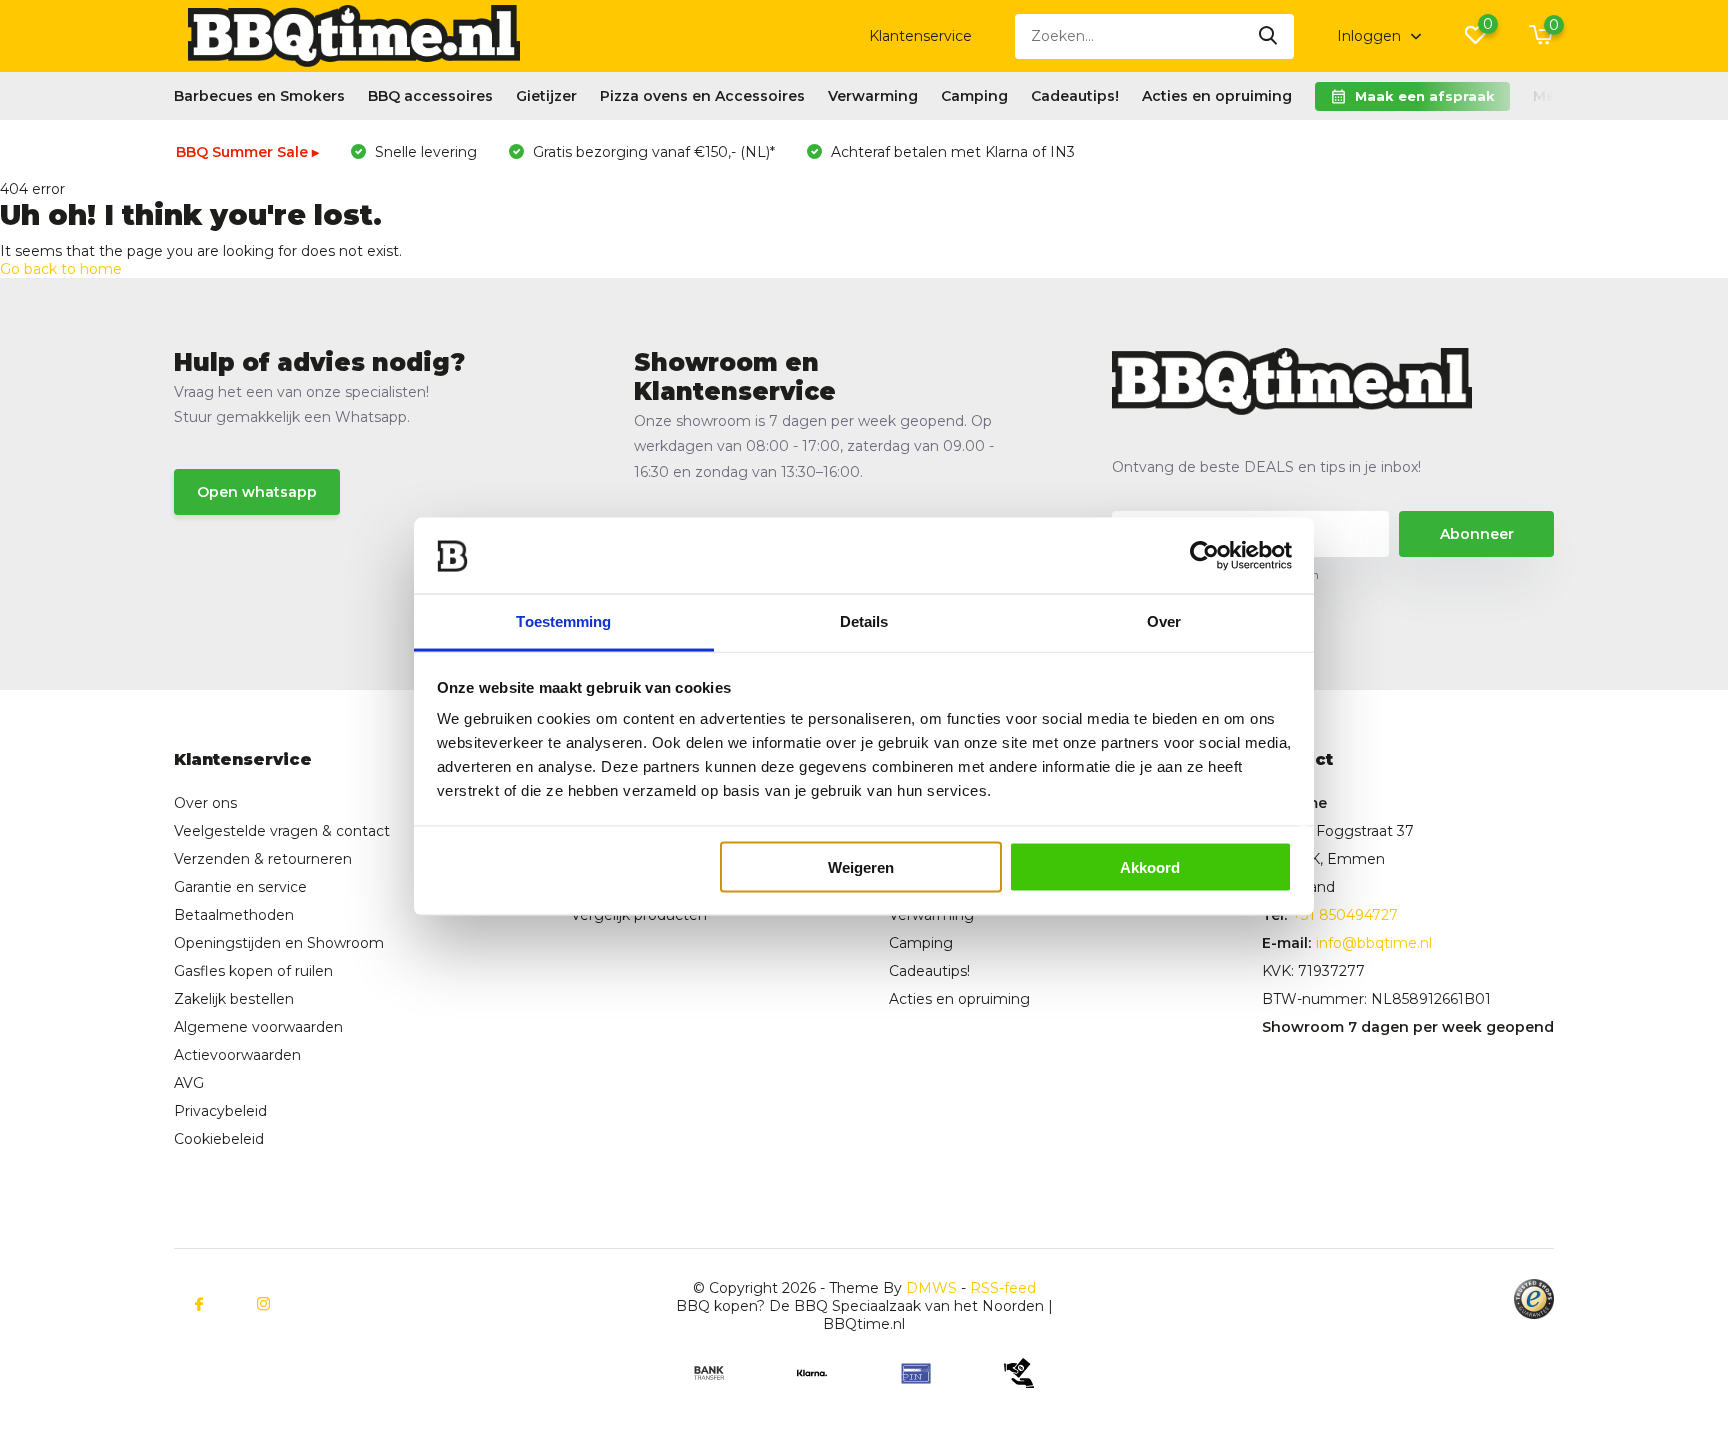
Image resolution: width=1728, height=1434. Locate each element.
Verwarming (873, 96)
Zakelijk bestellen (234, 999)
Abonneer (1477, 534)
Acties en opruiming (1217, 96)
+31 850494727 (1345, 915)
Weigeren (861, 867)
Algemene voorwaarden (258, 1027)
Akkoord (1150, 867)
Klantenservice (920, 36)
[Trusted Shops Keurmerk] (1534, 1299)
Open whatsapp (257, 492)
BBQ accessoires (430, 96)
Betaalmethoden (234, 915)
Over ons (205, 803)
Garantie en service (240, 887)
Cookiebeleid (219, 1139)
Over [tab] (1164, 621)
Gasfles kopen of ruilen (253, 971)
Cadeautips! (1075, 96)
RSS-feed (1003, 1288)
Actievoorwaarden (237, 1055)
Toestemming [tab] (563, 621)
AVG (189, 1083)
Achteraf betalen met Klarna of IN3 (951, 152)
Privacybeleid (220, 1111)
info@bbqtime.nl (1374, 943)
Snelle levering (424, 152)
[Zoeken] (1269, 36)
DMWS (931, 1288)
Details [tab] (864, 621)
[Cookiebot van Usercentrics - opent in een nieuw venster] (1204, 556)
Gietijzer (546, 96)
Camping (974, 96)
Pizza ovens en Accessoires (702, 96)
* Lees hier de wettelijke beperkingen (1215, 574)
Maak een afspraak (1425, 96)
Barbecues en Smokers (259, 96)
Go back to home (61, 269)
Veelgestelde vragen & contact (282, 831)
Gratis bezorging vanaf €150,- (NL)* (652, 152)
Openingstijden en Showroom (279, 943)
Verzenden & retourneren (263, 859)
